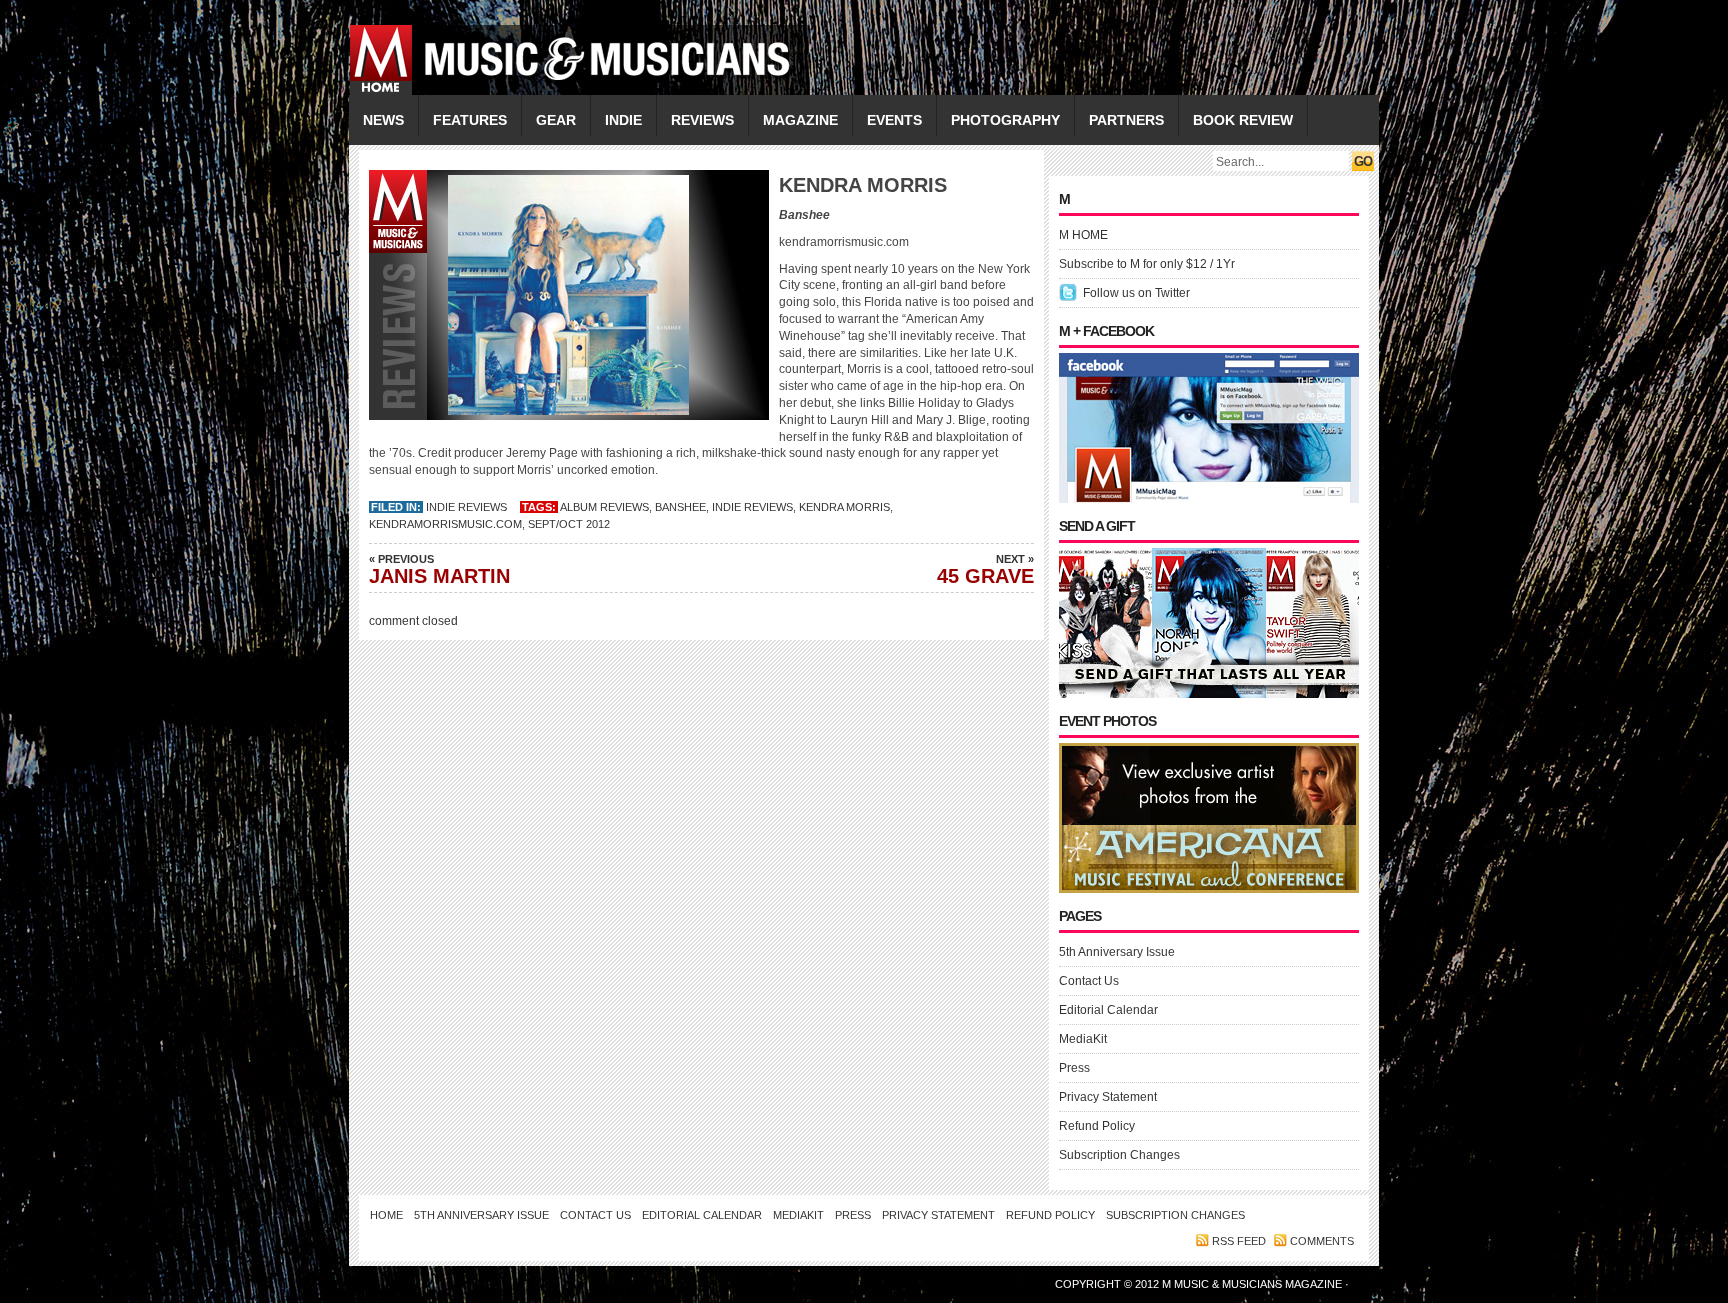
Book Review (1243, 120)
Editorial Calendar (1108, 1010)
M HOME (1083, 235)
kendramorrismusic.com (445, 524)
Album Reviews (604, 507)
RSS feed (1239, 1241)
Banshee (680, 507)
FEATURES (470, 120)
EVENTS (894, 120)
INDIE (623, 120)
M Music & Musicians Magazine (1253, 1284)
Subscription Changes (1119, 1155)
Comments (1322, 1241)
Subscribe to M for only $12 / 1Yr (1147, 264)
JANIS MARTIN (439, 570)
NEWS (383, 120)
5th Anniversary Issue (1117, 952)
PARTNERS (1126, 120)
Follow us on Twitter (1136, 293)
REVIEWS (702, 120)
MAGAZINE (800, 120)
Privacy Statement (1108, 1097)
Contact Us (1089, 981)
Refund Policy (1097, 1126)
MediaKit (1083, 1039)
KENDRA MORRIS (844, 507)
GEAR (556, 120)
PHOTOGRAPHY (1005, 120)
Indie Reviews (466, 507)
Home (386, 1215)
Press (1074, 1068)
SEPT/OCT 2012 (569, 524)
